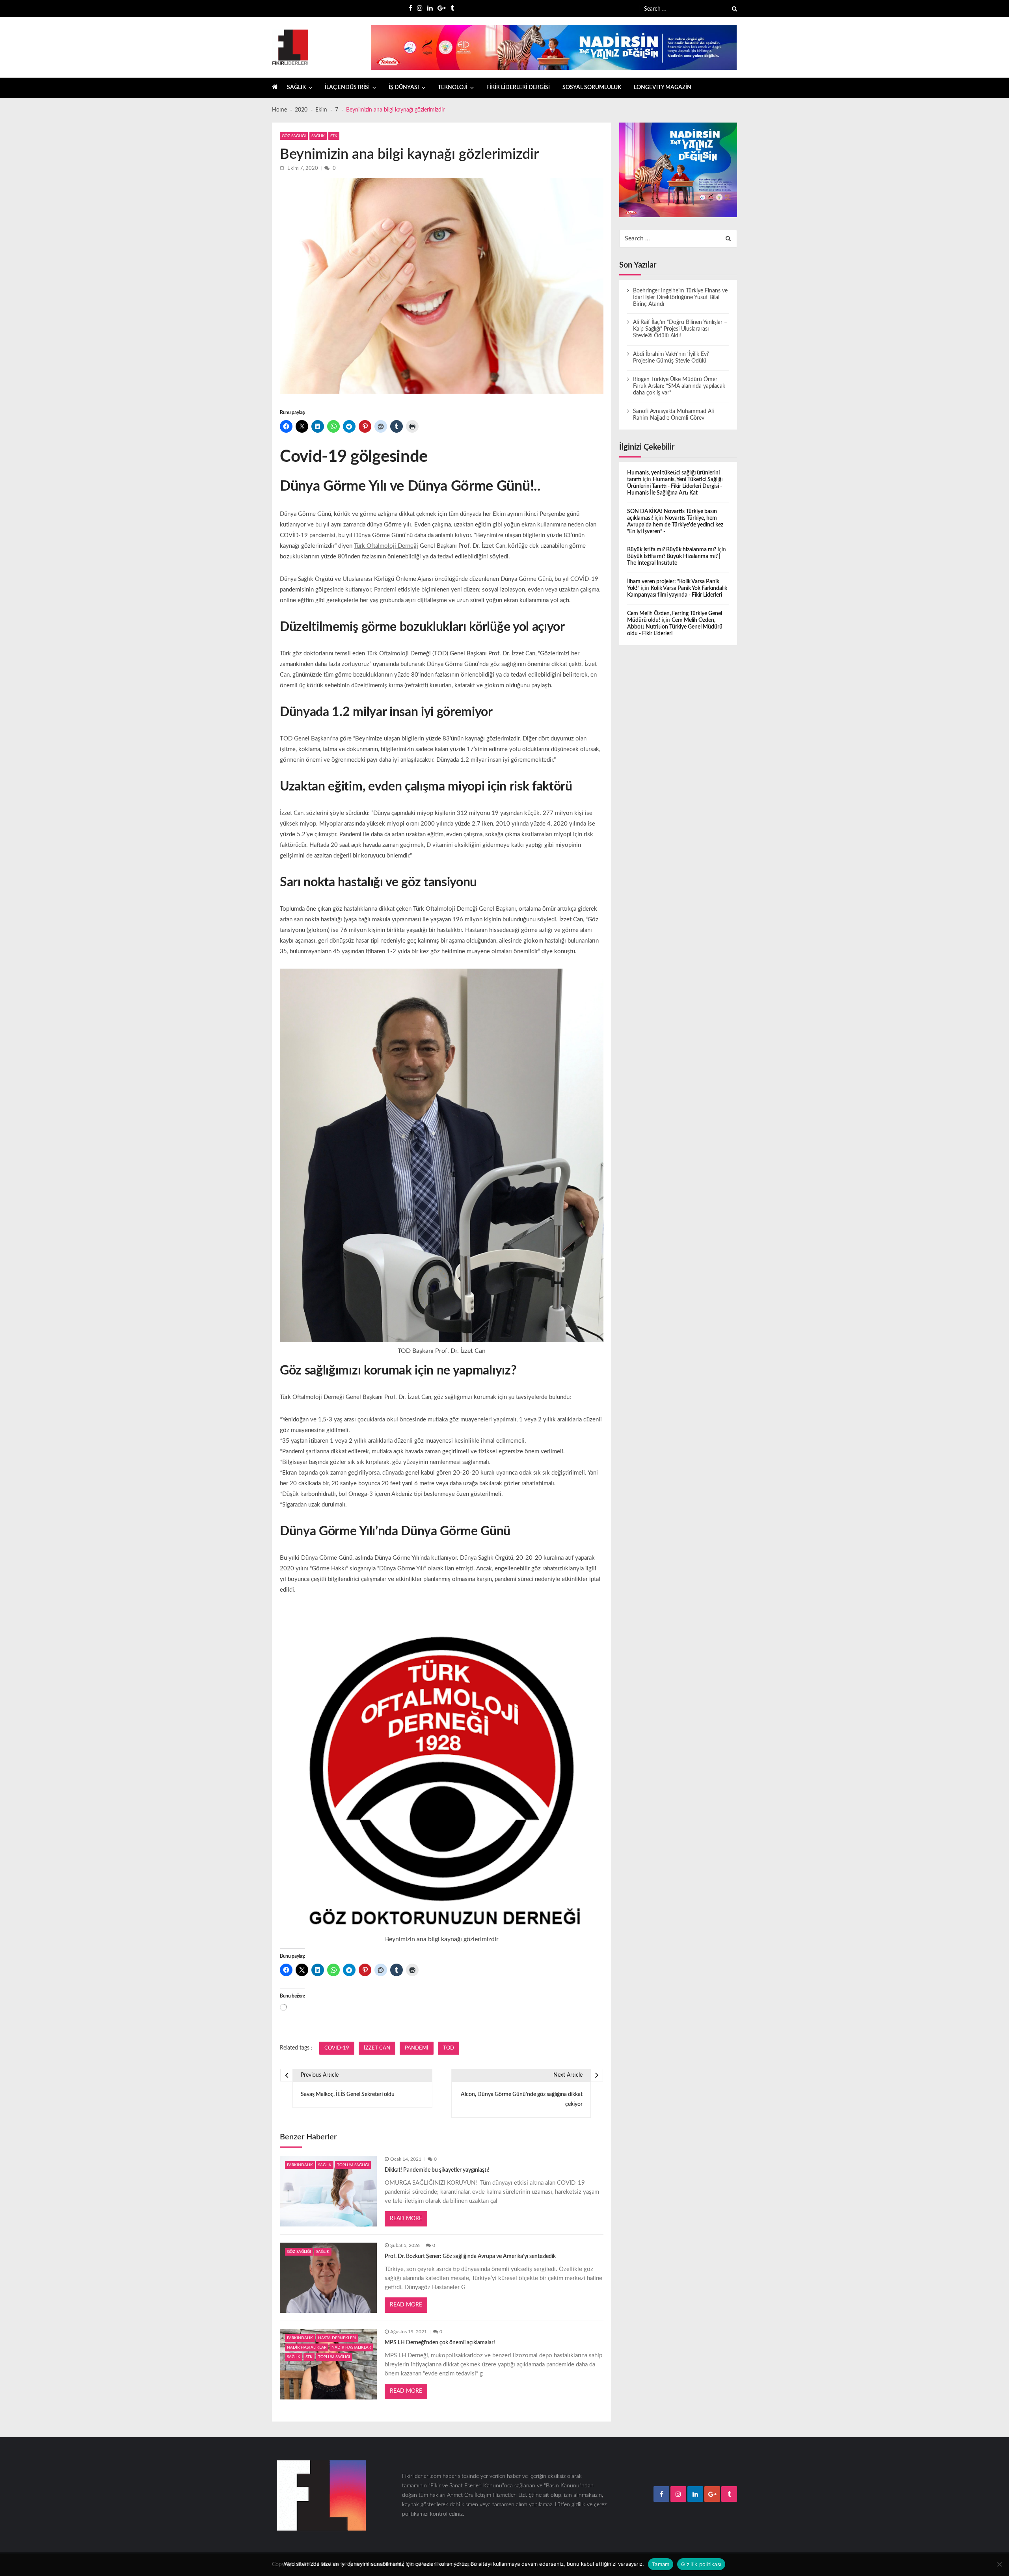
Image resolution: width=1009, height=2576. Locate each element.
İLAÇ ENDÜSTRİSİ (347, 87)
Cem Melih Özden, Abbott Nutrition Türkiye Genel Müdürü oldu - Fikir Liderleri (675, 627)
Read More (406, 2219)
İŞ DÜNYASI (404, 87)
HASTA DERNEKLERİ (337, 2338)
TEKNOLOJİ (453, 87)
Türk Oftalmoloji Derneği (386, 546)
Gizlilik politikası (701, 2564)
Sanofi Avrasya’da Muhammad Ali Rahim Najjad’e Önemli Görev (673, 415)
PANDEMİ (417, 2048)
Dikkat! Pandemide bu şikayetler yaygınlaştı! (437, 2170)
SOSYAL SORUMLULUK (592, 87)
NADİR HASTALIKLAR (307, 2347)
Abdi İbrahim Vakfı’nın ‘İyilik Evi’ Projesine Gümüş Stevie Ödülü (671, 358)
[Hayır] (999, 2564)
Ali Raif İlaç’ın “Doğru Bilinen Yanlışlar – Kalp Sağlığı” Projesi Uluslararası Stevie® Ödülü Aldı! (680, 329)
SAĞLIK (296, 87)
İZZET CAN (377, 2048)
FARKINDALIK (300, 2165)
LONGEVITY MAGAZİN (663, 87)
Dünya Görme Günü (469, 486)
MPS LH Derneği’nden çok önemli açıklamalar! (440, 2343)
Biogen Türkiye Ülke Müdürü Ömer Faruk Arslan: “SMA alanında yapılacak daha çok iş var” (679, 386)
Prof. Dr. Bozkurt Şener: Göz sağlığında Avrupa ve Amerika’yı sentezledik (470, 2256)
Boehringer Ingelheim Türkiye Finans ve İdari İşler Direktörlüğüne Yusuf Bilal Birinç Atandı (680, 298)
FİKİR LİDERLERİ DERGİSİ (518, 87)
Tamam (661, 2564)
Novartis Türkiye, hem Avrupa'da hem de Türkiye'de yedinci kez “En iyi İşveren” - (675, 525)
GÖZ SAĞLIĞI (294, 136)
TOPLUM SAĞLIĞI (353, 2165)
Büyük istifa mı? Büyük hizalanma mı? (672, 550)
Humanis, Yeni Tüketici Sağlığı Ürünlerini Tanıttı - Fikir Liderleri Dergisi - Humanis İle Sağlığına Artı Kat (675, 486)
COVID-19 (337, 2048)
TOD (449, 2048)
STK (334, 136)
